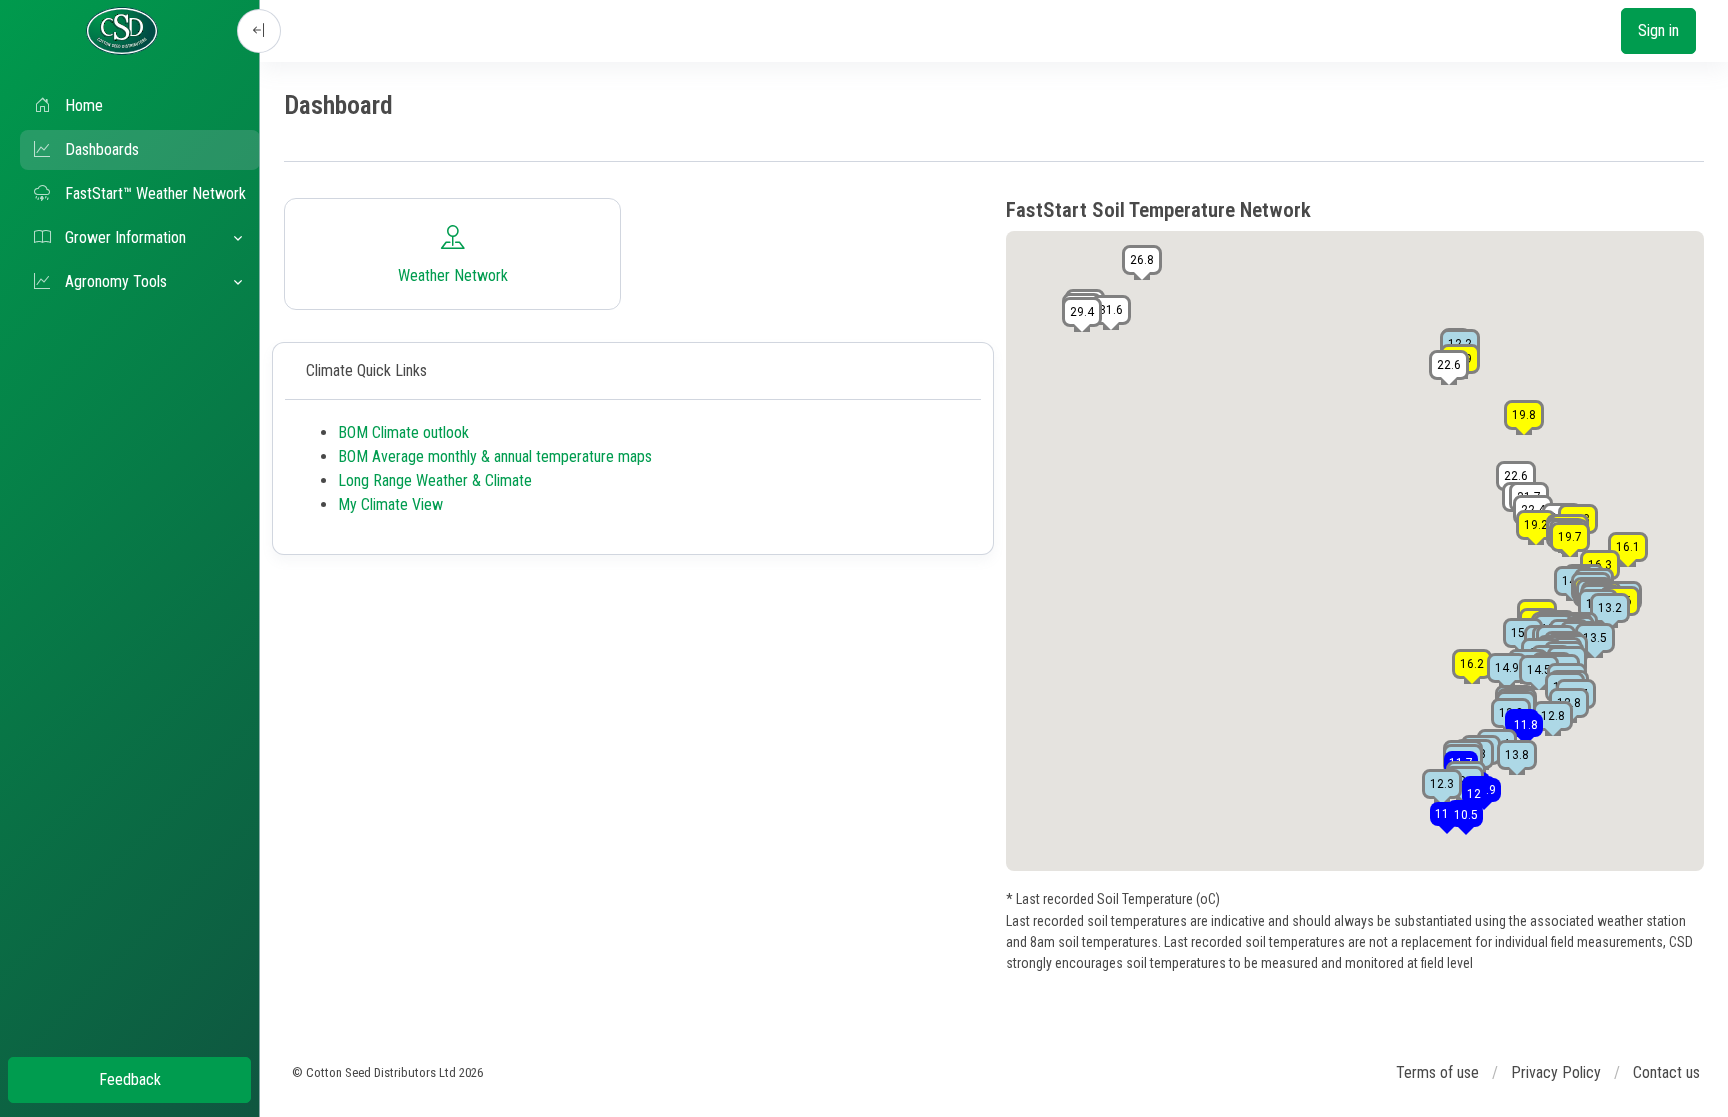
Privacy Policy (1556, 1072)
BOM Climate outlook (403, 432)
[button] (140, 238)
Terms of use (1437, 1072)
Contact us (1666, 1072)
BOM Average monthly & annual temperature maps (495, 456)
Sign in (1658, 30)
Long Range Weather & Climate (435, 480)
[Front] (121, 31)
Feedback (130, 1079)
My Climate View (390, 504)
